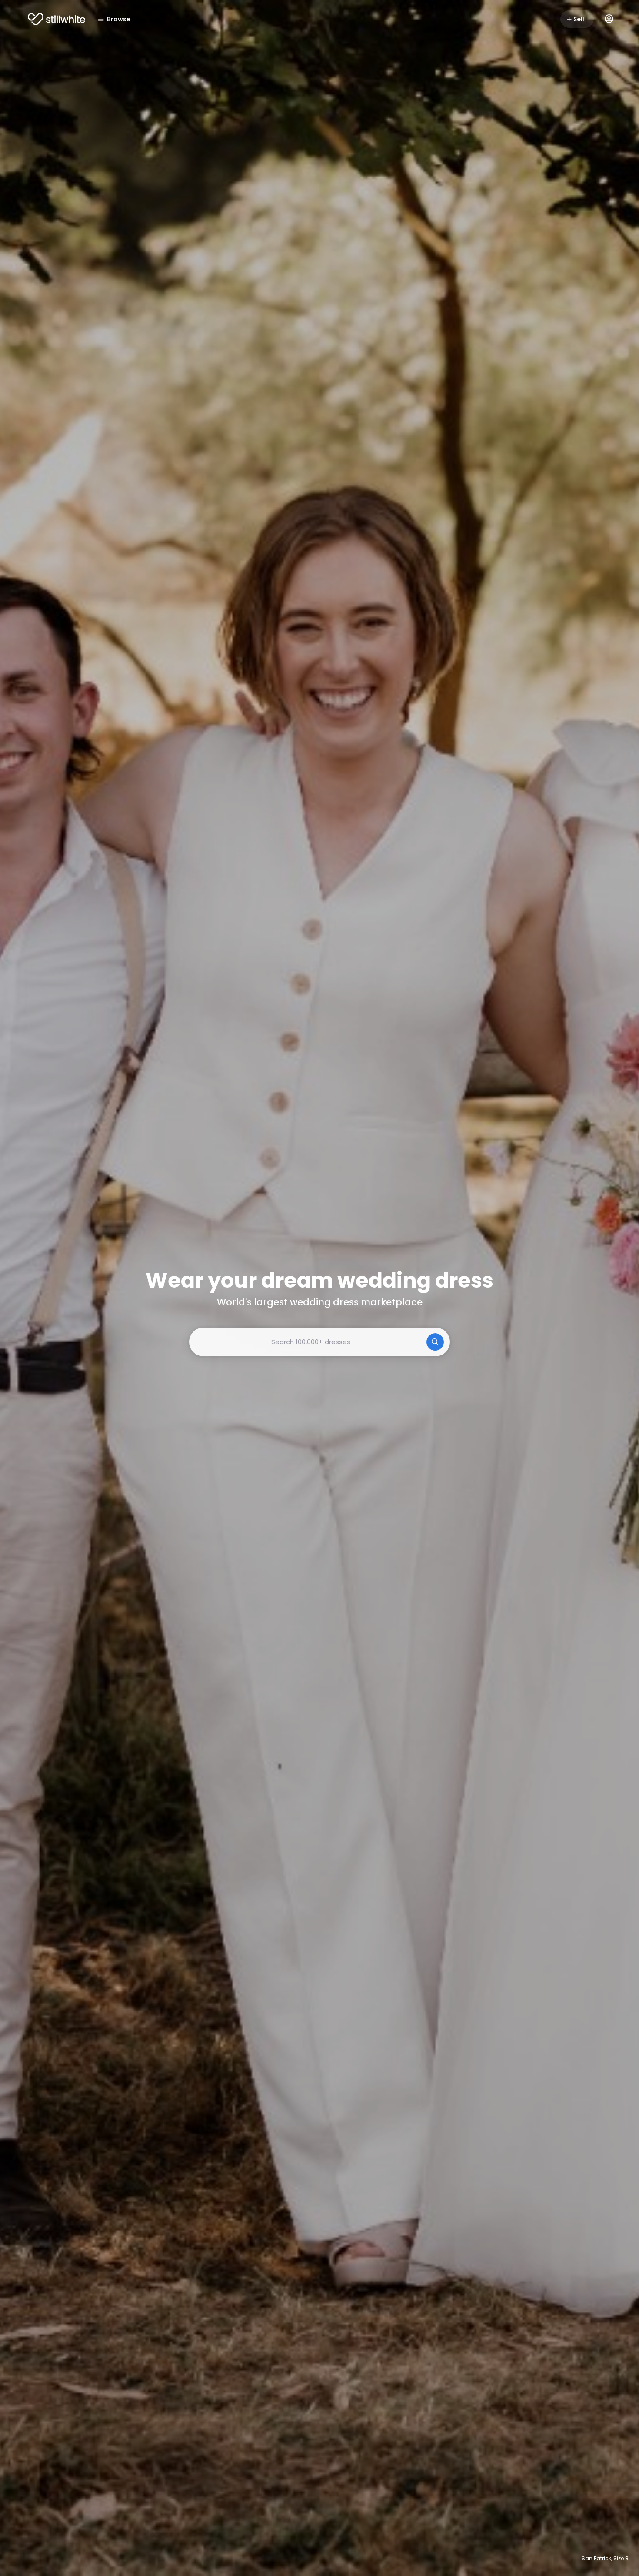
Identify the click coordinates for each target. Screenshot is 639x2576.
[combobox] (319, 1342)
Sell (579, 19)
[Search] (435, 1342)
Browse (119, 19)
